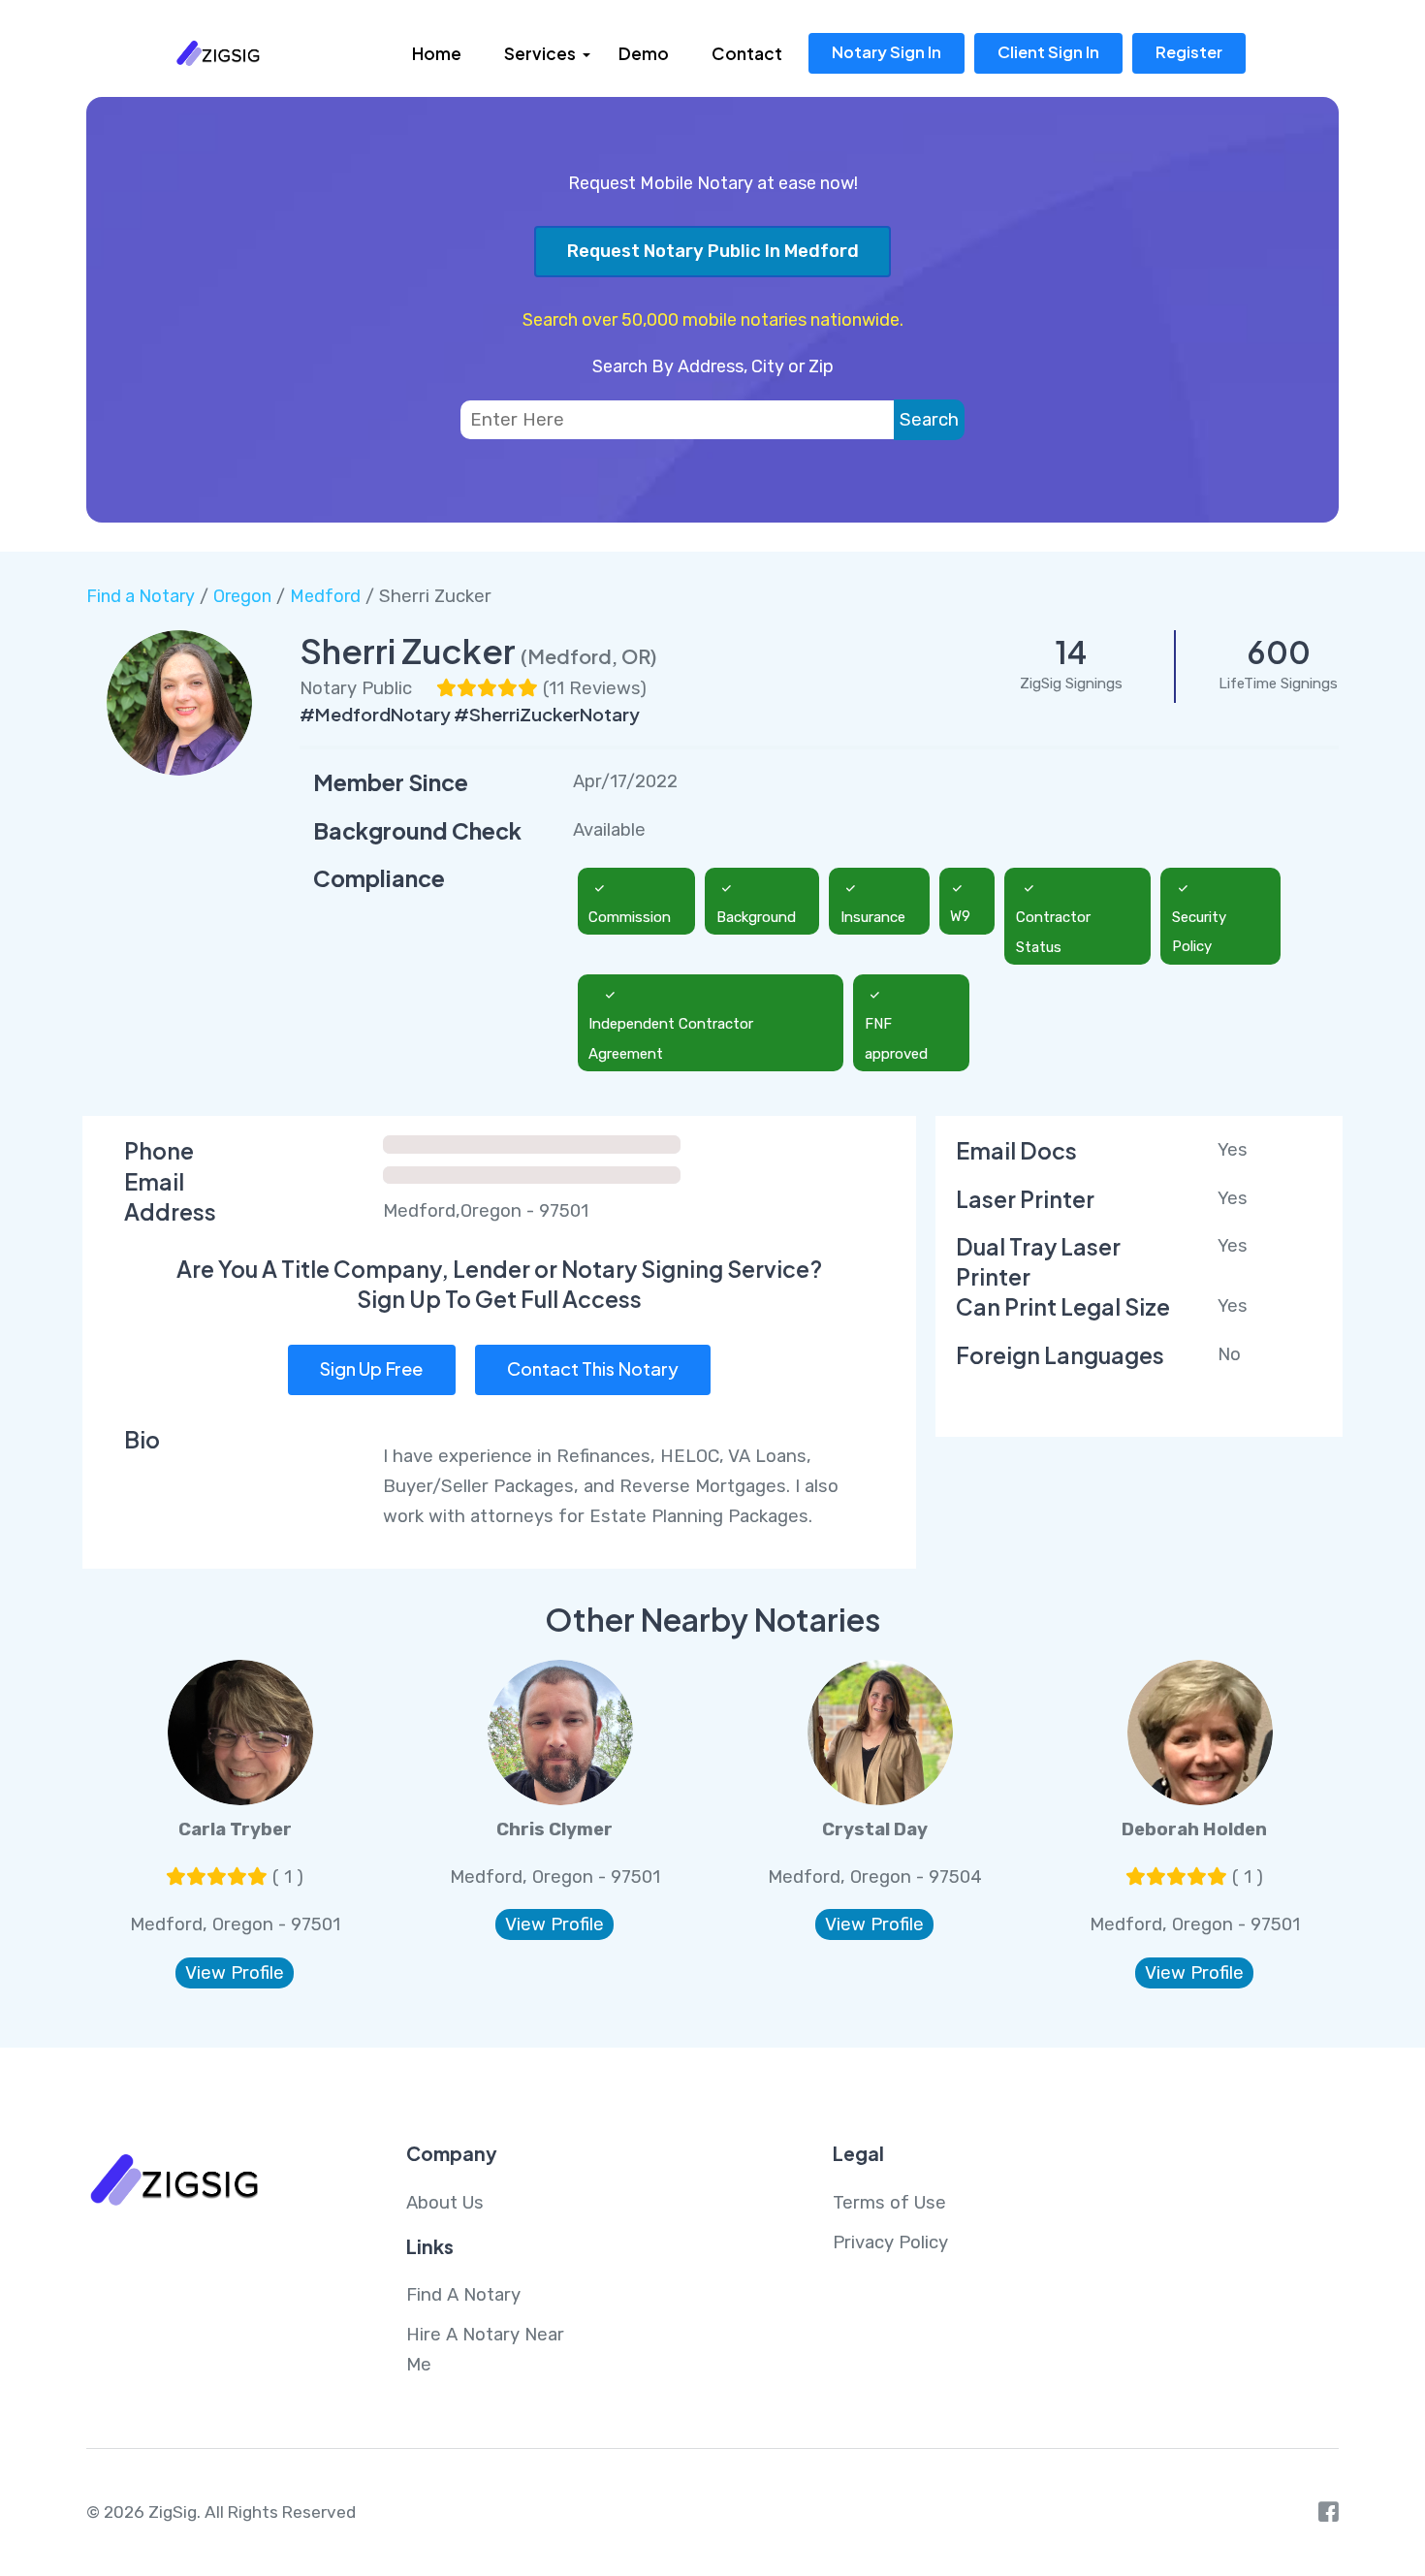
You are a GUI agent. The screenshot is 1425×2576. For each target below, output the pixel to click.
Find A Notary (463, 2295)
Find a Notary (141, 596)
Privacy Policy (890, 2242)
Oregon (242, 596)
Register (1189, 52)
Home (437, 53)
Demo (644, 53)
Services (540, 53)
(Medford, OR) (589, 656)
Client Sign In (1048, 52)
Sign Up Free (371, 1368)
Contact (747, 53)
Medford (325, 596)
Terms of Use (889, 2203)
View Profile (235, 1973)
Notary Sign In (887, 52)
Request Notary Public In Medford (713, 251)
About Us (445, 2203)
